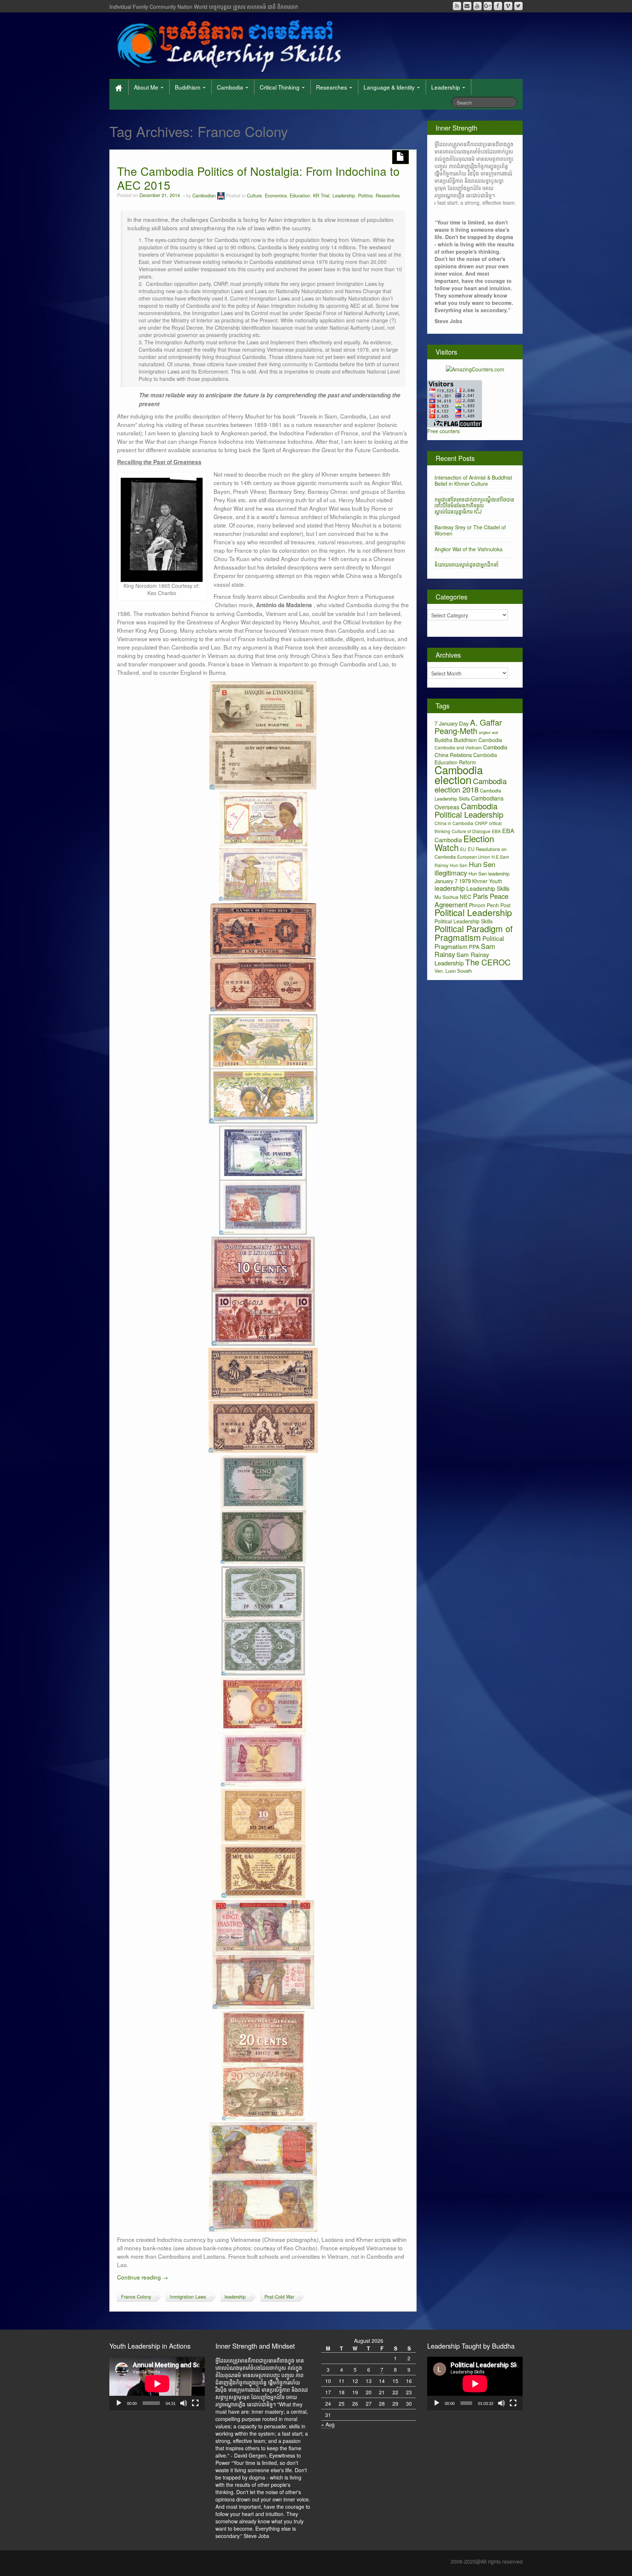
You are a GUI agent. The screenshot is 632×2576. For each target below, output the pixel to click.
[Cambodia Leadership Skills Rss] (457, 6)
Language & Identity (390, 87)
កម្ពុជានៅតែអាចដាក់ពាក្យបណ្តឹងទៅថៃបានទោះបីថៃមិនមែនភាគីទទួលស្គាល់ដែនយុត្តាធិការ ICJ (474, 506)
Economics (276, 196)
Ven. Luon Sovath (453, 971)
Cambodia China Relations (471, 751)
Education (300, 196)
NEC (466, 897)
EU (463, 849)
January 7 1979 (453, 881)
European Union (474, 857)
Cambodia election (459, 774)
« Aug (328, 2424)
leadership (235, 2297)
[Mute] (184, 2403)
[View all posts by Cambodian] (221, 196)
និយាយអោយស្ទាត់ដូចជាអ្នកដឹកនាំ (467, 564)
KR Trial (321, 196)
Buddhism (188, 87)
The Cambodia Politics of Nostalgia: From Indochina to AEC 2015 (258, 178)
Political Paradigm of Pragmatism (474, 933)
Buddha (443, 740)
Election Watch (464, 843)
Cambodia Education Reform (466, 759)
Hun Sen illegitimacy (465, 868)
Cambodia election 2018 (471, 785)
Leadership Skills (488, 888)
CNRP (481, 823)
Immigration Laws (188, 2297)
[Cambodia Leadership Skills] (228, 44)
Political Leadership (473, 912)
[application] (157, 2384)
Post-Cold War (279, 2297)
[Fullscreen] (195, 2403)
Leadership (446, 87)
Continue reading (142, 2277)
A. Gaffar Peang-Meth (468, 726)
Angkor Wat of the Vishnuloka (469, 549)
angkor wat (488, 732)
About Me (147, 87)
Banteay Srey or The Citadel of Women (470, 530)
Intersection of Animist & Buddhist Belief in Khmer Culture (473, 481)
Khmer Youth (487, 881)
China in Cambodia (454, 823)
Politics (365, 196)
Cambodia (231, 87)
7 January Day (452, 723)
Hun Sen (459, 865)
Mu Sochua (446, 897)
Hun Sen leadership (489, 873)
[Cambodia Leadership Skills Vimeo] (508, 6)
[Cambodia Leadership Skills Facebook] (498, 6)
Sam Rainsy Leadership (462, 959)
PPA (474, 947)
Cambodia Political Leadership (469, 810)
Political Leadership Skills (464, 921)
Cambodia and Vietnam (458, 747)
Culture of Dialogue (471, 831)
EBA (496, 831)
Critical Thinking (280, 87)
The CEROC (488, 962)
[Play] (119, 2403)
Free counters (443, 431)
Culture (254, 196)
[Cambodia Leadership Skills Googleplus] (488, 6)
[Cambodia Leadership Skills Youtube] (477, 6)
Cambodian (204, 196)
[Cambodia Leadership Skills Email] (467, 6)
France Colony (136, 2297)
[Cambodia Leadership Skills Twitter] (518, 6)
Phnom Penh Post (490, 905)
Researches (332, 87)
